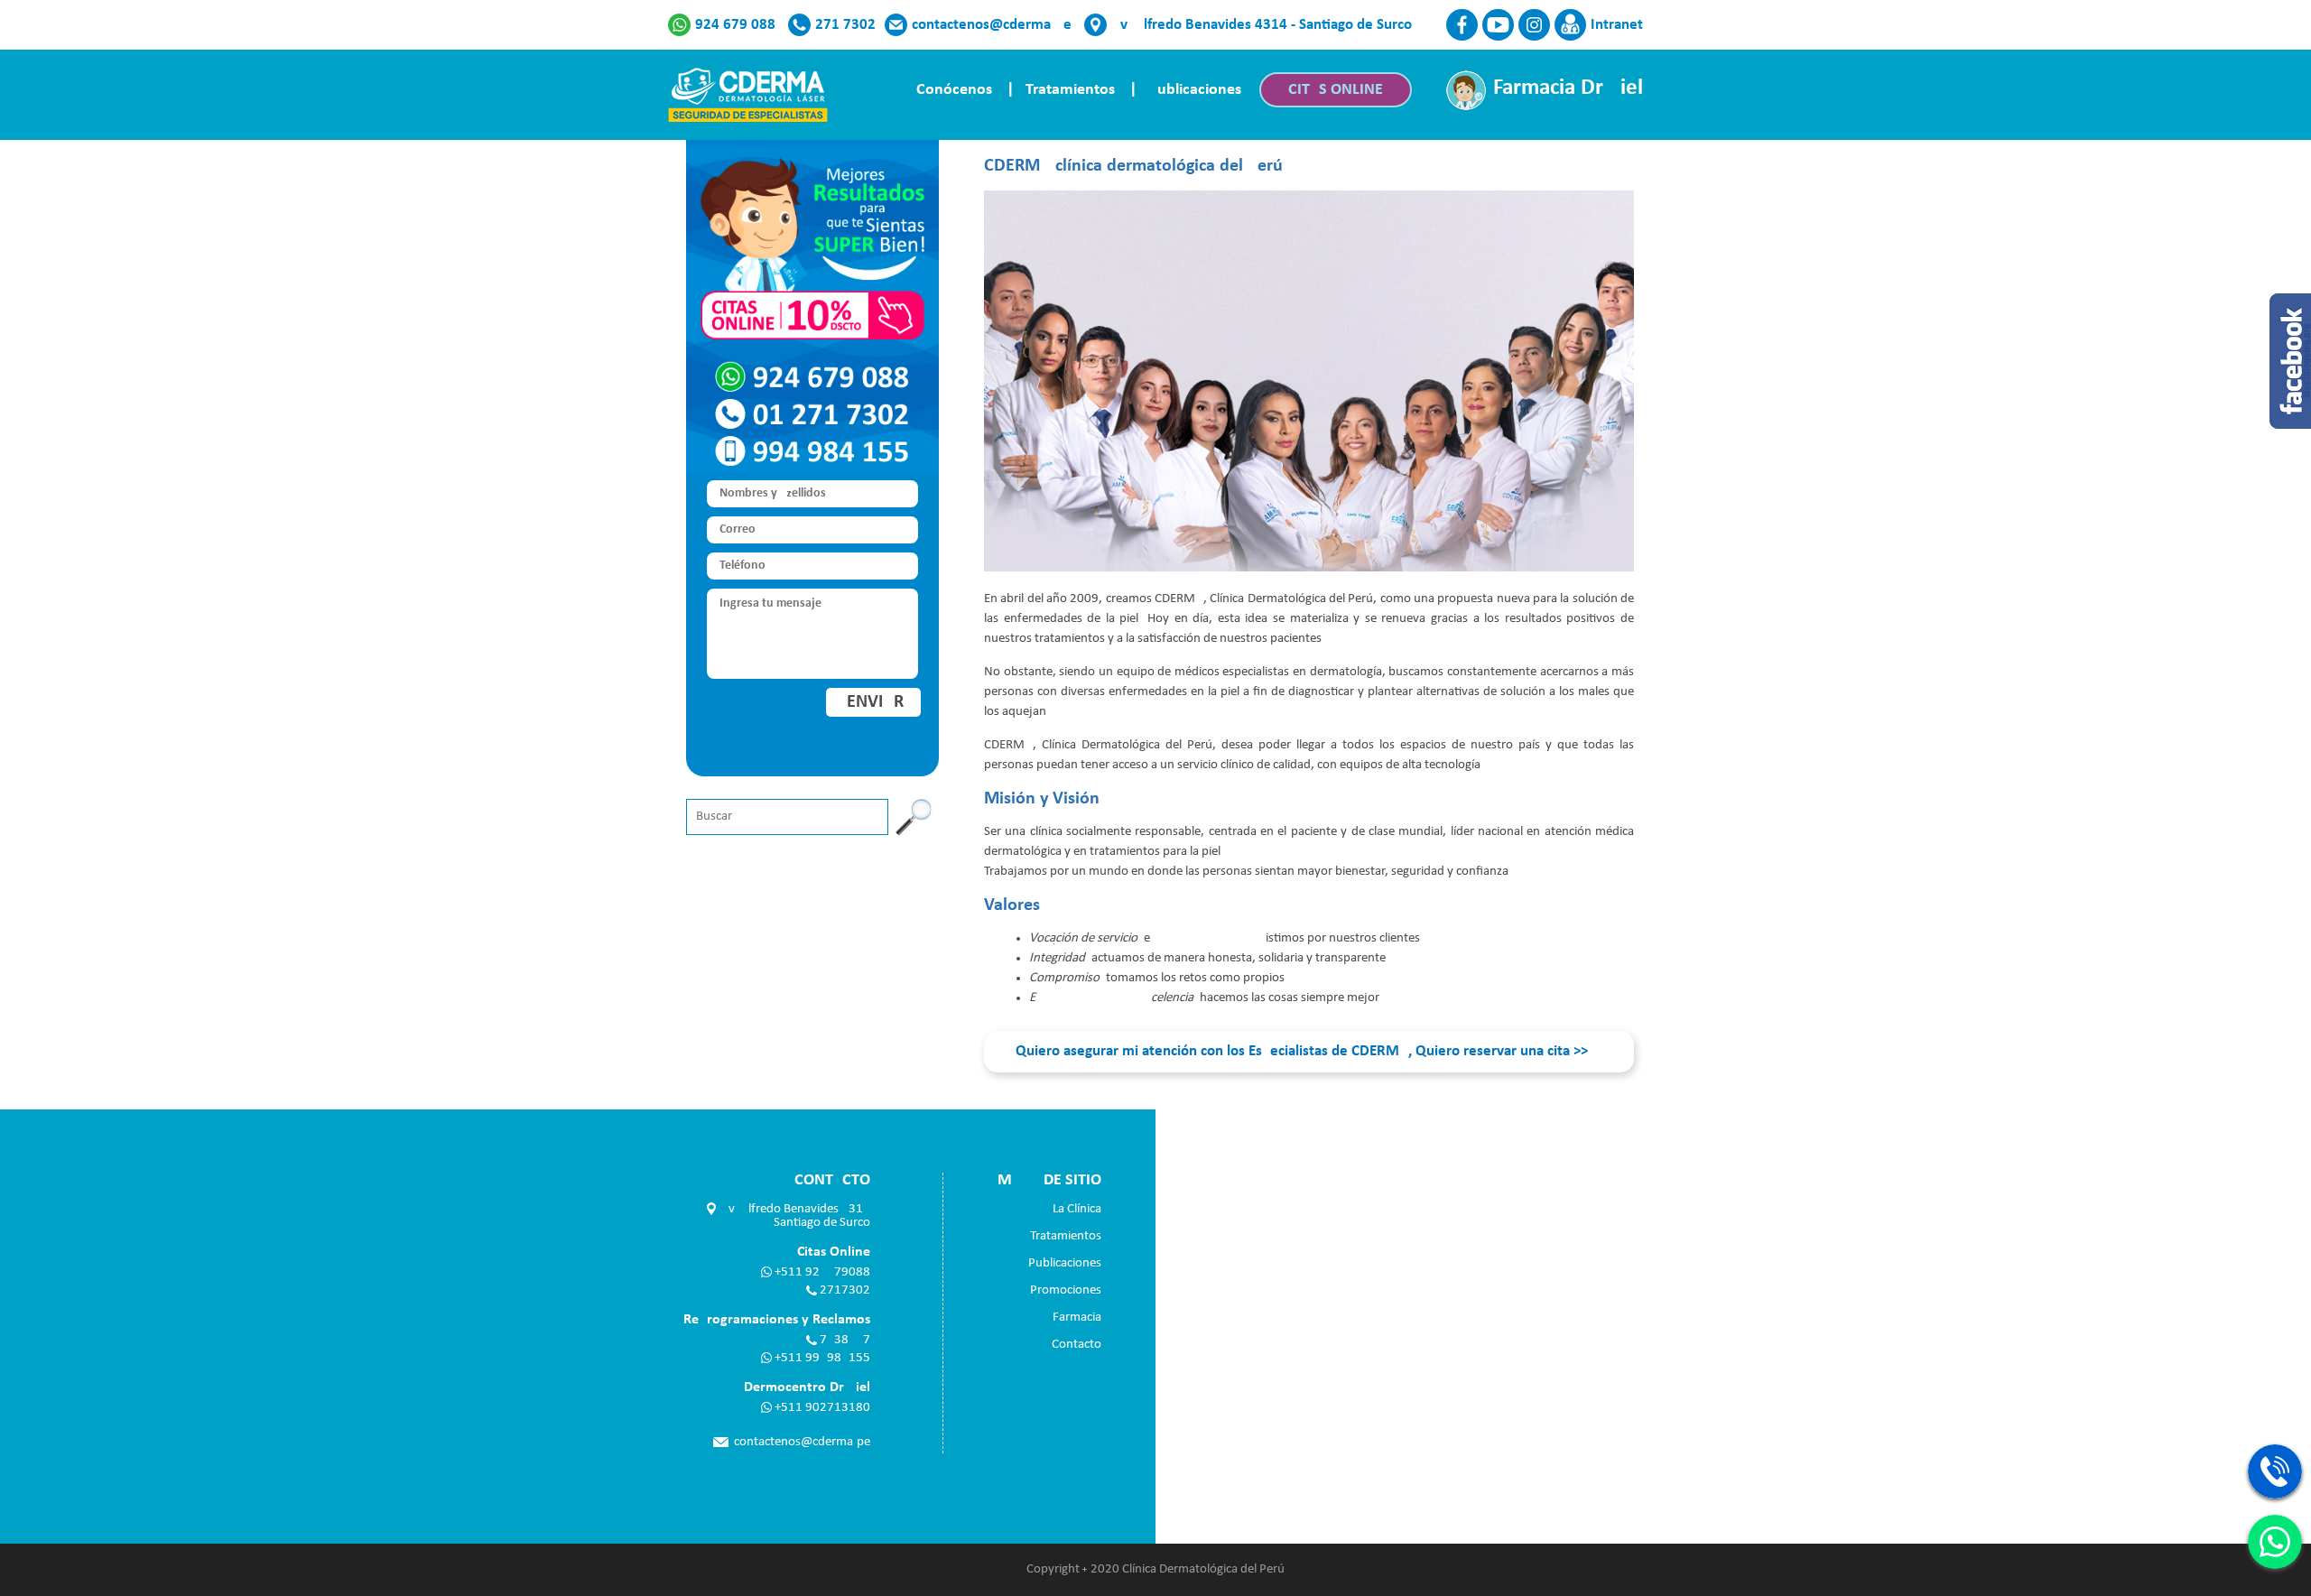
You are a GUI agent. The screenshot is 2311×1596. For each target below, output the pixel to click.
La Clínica (1077, 1209)
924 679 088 (735, 25)
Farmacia (1077, 1318)
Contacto (1077, 1345)
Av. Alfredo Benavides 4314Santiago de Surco (795, 1216)
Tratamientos (1070, 90)
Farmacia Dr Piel (1568, 88)
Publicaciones (1195, 90)
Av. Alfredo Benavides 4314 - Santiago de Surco (1262, 25)
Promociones (1066, 1290)
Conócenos (954, 90)
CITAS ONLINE (1336, 90)
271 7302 (845, 25)
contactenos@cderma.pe (992, 25)
